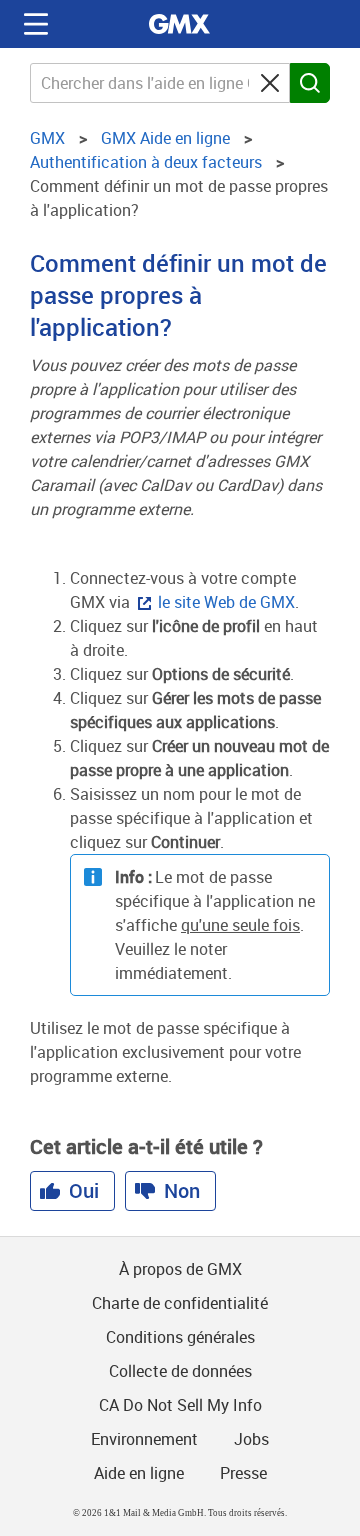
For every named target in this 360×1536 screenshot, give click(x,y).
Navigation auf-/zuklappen (36, 24)
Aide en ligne (139, 1473)
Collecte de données (180, 1371)
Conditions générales (180, 1337)
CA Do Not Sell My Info (180, 1405)
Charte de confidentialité (180, 1303)
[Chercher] (310, 83)
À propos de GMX (180, 1269)
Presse (243, 1473)
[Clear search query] (270, 83)
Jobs (251, 1439)
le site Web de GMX (226, 602)
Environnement (144, 1439)
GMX (180, 24)
